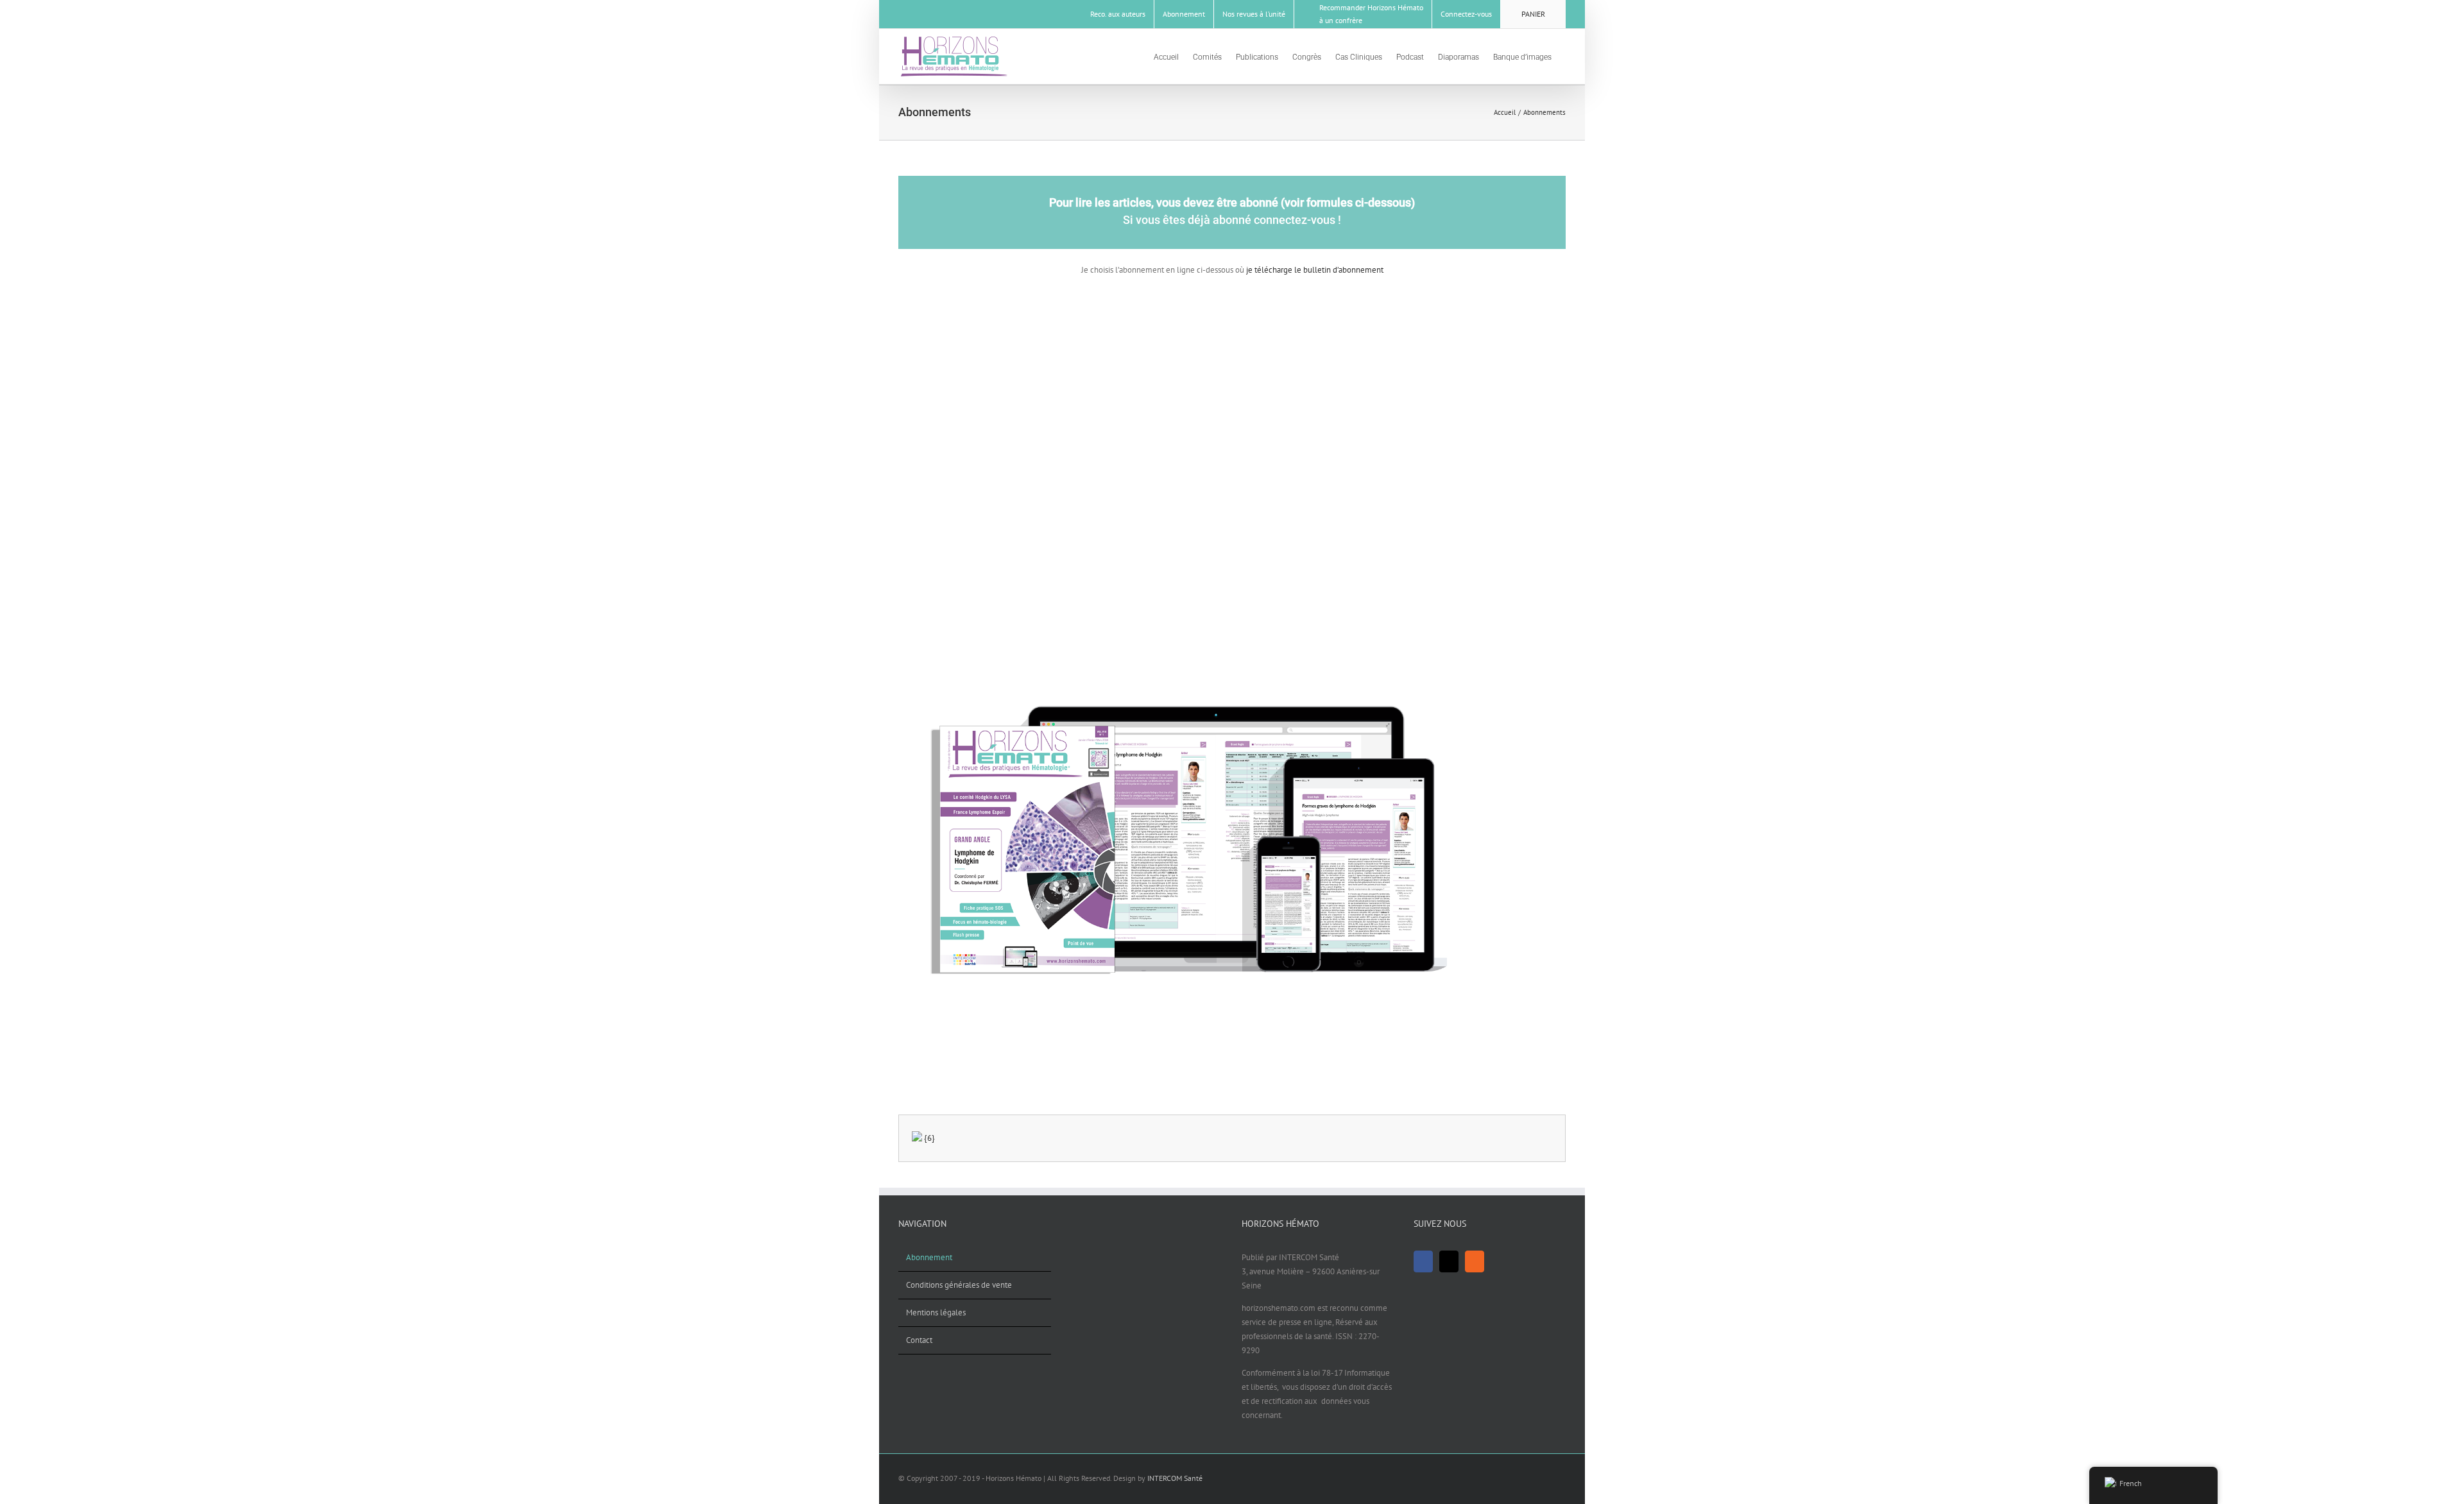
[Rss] (1475, 1261)
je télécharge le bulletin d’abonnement (1314, 270)
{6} (929, 1138)
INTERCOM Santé (1175, 1478)
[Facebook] (1423, 1261)
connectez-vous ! (1297, 220)
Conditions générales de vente (959, 1285)
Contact (919, 1340)
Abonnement (929, 1257)
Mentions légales (936, 1312)
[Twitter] (1449, 1261)
